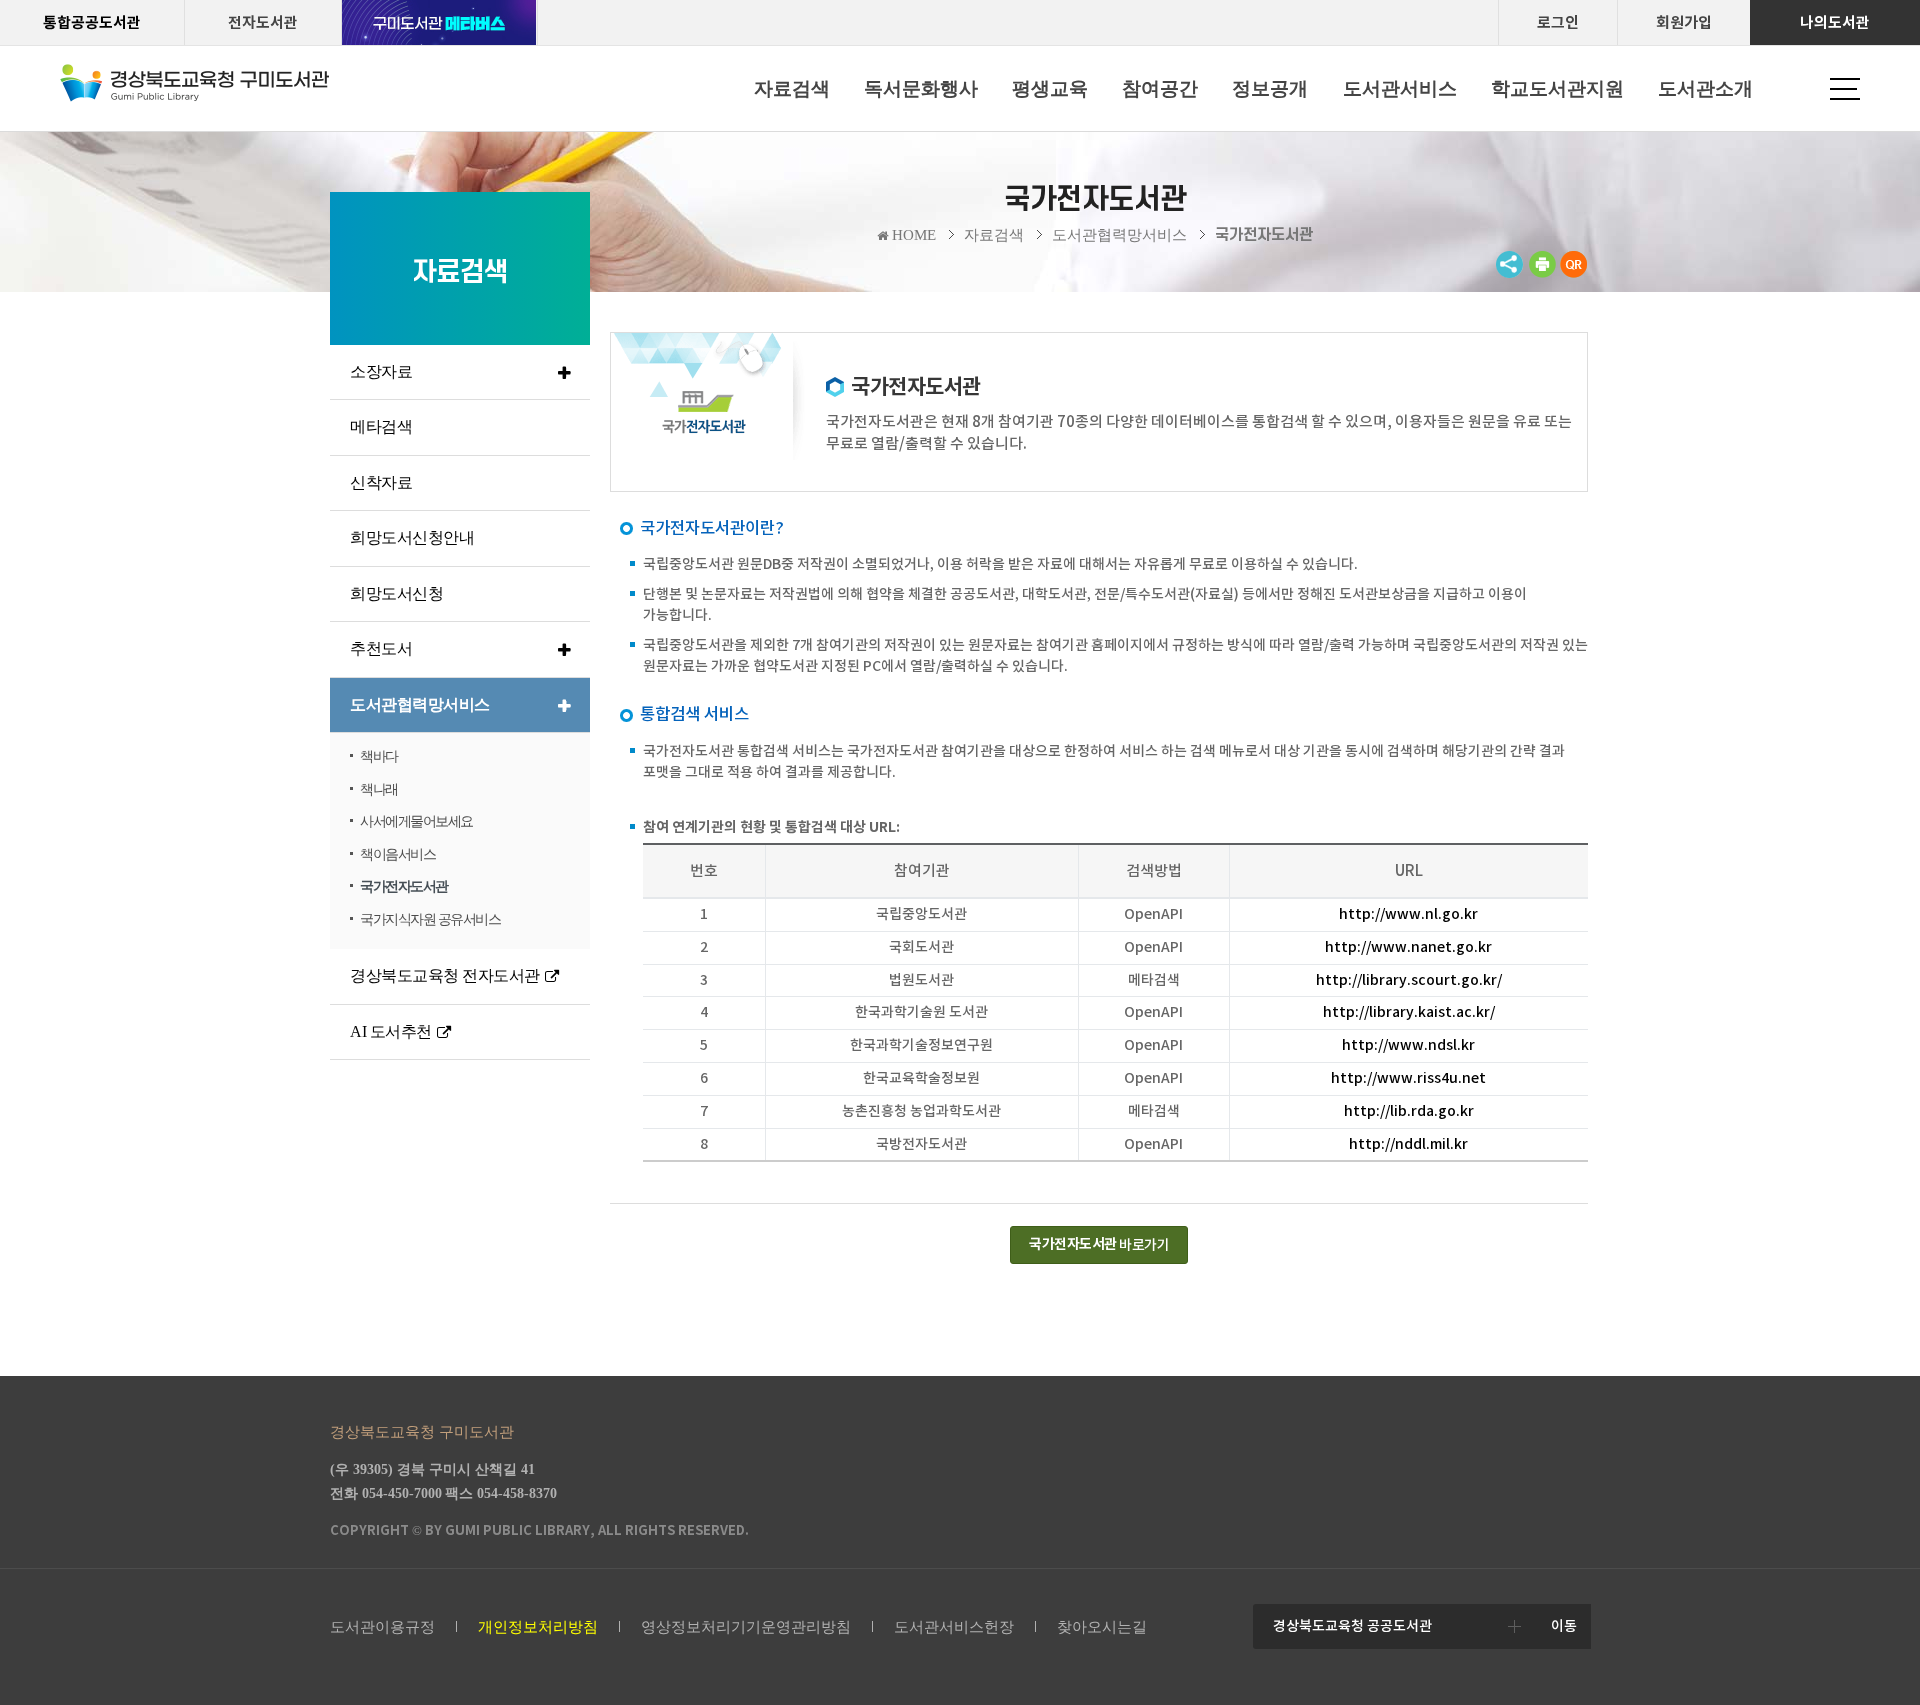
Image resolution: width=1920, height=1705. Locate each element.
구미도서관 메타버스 (439, 22)
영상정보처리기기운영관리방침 (746, 1627)
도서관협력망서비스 (1119, 235)
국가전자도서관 (1264, 235)
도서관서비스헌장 (954, 1627)
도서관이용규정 (382, 1627)
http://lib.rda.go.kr (1409, 1111)
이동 (1564, 1626)
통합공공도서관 (92, 22)
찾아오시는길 (1102, 1627)
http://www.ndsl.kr (1408, 1045)
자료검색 (994, 235)
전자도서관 (263, 22)
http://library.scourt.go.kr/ (1409, 980)
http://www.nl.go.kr (1408, 914)
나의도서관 (1835, 22)
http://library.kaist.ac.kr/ (1409, 1012)
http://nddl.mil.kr (1408, 1144)
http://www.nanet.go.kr (1408, 947)
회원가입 (1684, 22)
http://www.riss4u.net (1408, 1078)
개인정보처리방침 (538, 1627)
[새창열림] (1542, 273)
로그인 (1558, 22)
